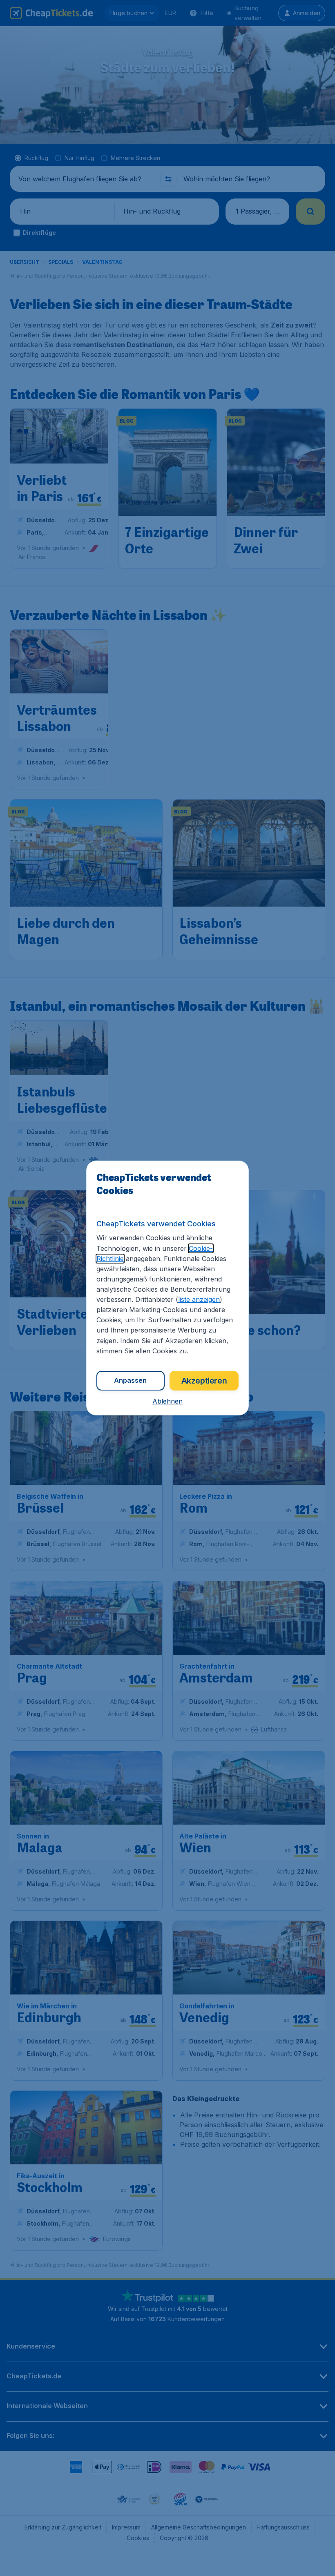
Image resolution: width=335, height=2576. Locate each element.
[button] (167, 1401)
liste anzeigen (199, 1299)
